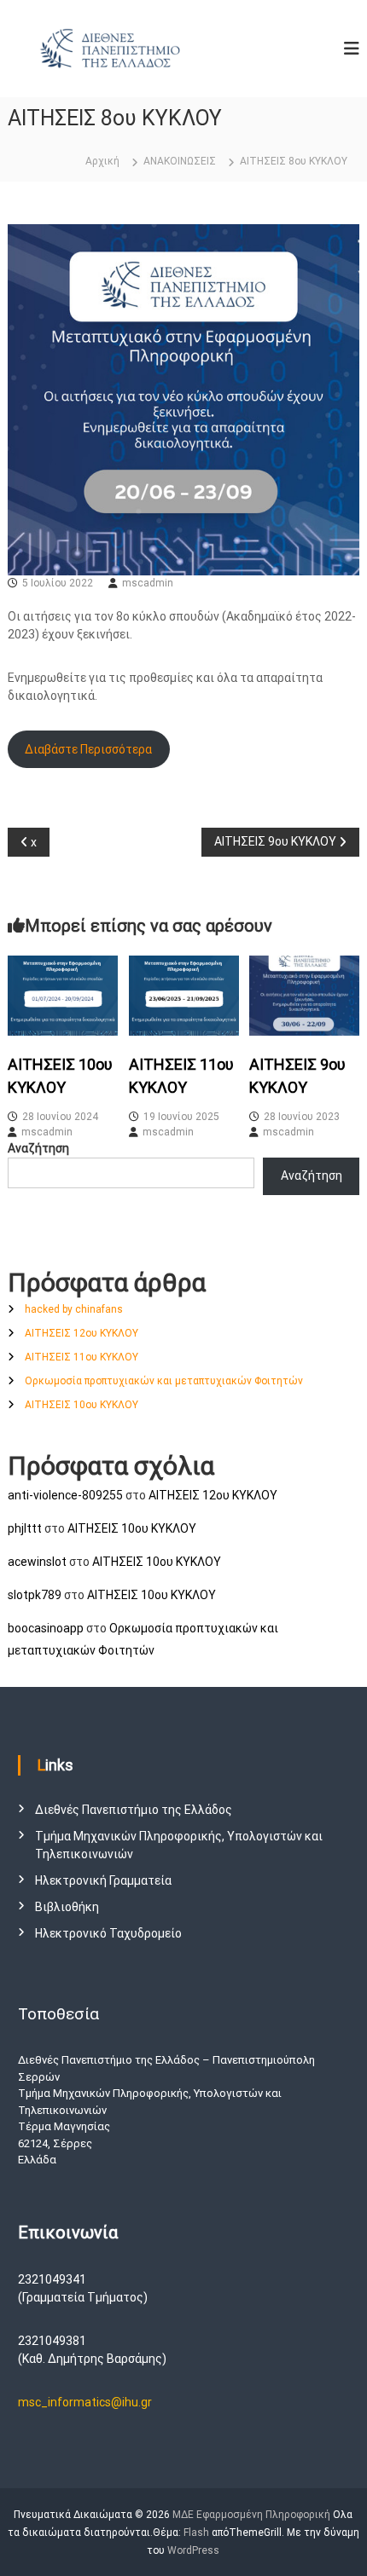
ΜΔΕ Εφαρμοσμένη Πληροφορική (251, 2515)
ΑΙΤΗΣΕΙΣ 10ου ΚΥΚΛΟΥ (82, 1405)
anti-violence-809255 (65, 1495)
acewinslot (37, 1562)
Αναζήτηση (38, 1148)
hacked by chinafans (74, 1309)
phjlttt (25, 1528)
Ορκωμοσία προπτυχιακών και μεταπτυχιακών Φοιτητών (164, 1381)
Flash (196, 2533)
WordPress (193, 2550)
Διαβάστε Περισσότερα (88, 749)
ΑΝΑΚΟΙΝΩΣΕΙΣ (180, 161)
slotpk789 (35, 1595)
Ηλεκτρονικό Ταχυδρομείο (108, 1933)
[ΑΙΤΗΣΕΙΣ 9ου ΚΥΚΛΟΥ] (304, 995)
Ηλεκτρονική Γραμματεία (103, 1880)
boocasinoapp (46, 1628)
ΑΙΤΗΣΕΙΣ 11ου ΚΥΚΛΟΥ (82, 1357)
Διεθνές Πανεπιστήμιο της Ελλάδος (134, 1810)
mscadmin (148, 583)
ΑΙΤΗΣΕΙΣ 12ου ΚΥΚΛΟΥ (82, 1333)
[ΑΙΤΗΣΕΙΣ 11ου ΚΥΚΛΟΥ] (184, 995)
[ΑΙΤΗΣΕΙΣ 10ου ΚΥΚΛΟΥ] (63, 995)
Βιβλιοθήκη (67, 1907)
